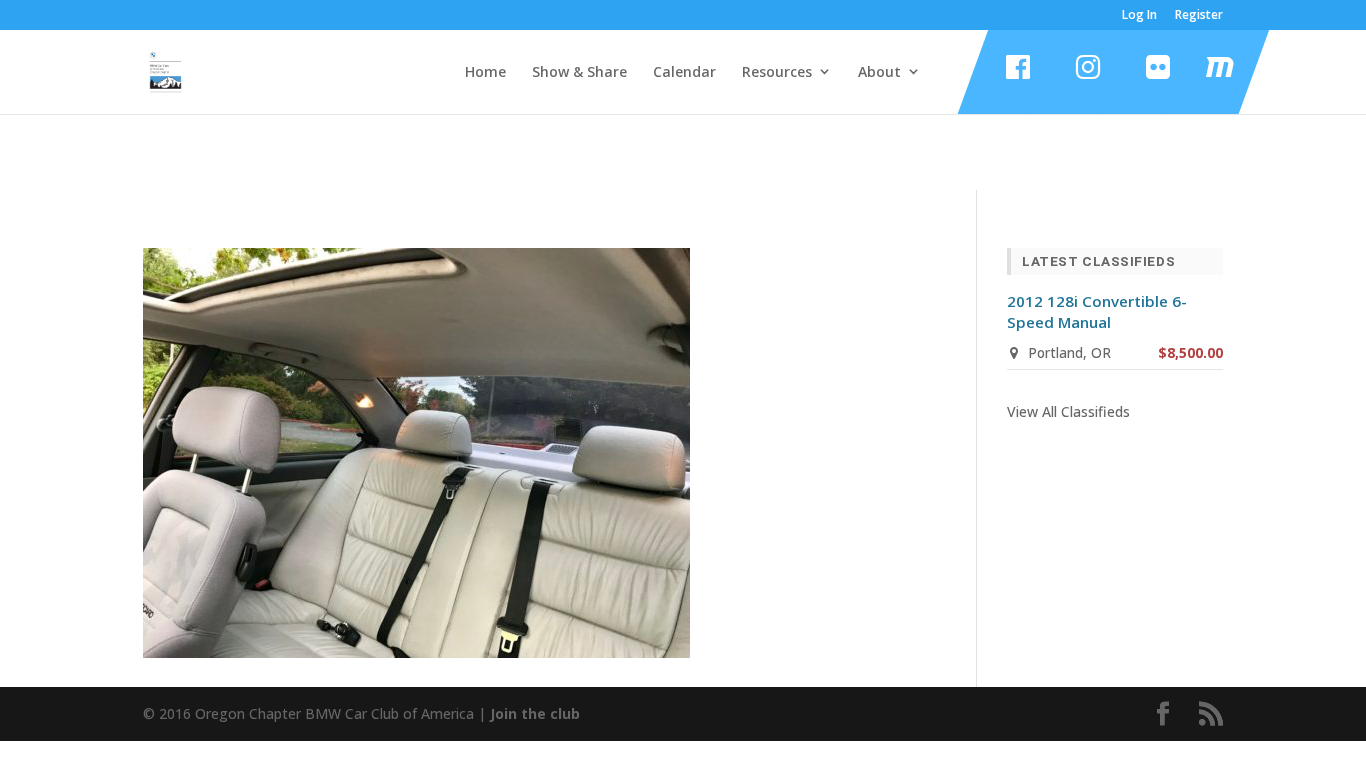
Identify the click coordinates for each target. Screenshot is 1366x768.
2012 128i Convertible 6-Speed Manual (1097, 311)
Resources (777, 72)
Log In (1139, 16)
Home (485, 72)
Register (1199, 16)
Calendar (684, 72)
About (879, 72)
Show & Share (579, 72)
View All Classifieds (1068, 411)
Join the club (535, 713)
